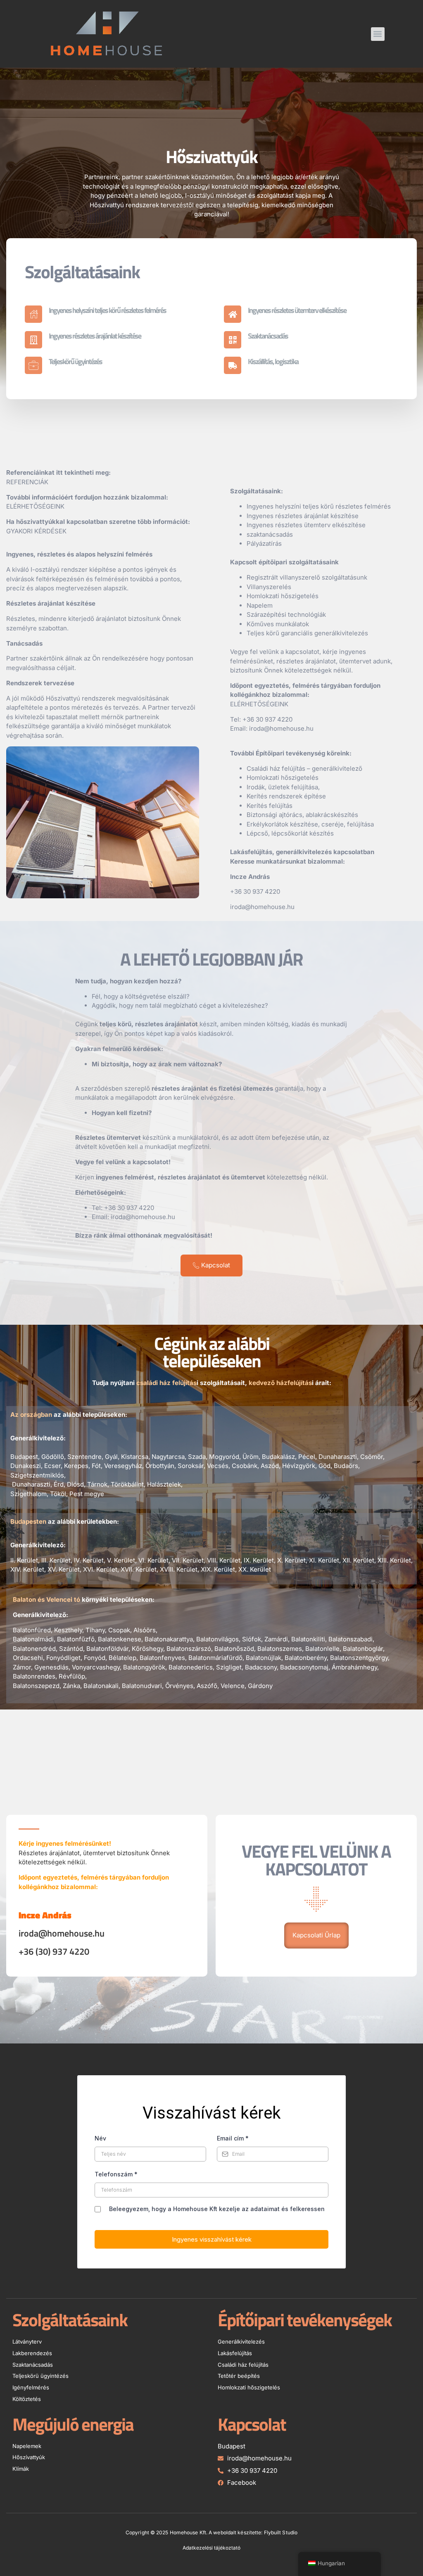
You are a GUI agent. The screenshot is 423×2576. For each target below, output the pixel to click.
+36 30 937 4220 (267, 719)
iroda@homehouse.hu (143, 1217)
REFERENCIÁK (27, 482)
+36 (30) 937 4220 (54, 1951)
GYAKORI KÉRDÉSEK (36, 531)
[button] (378, 34)
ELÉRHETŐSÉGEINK (35, 506)
